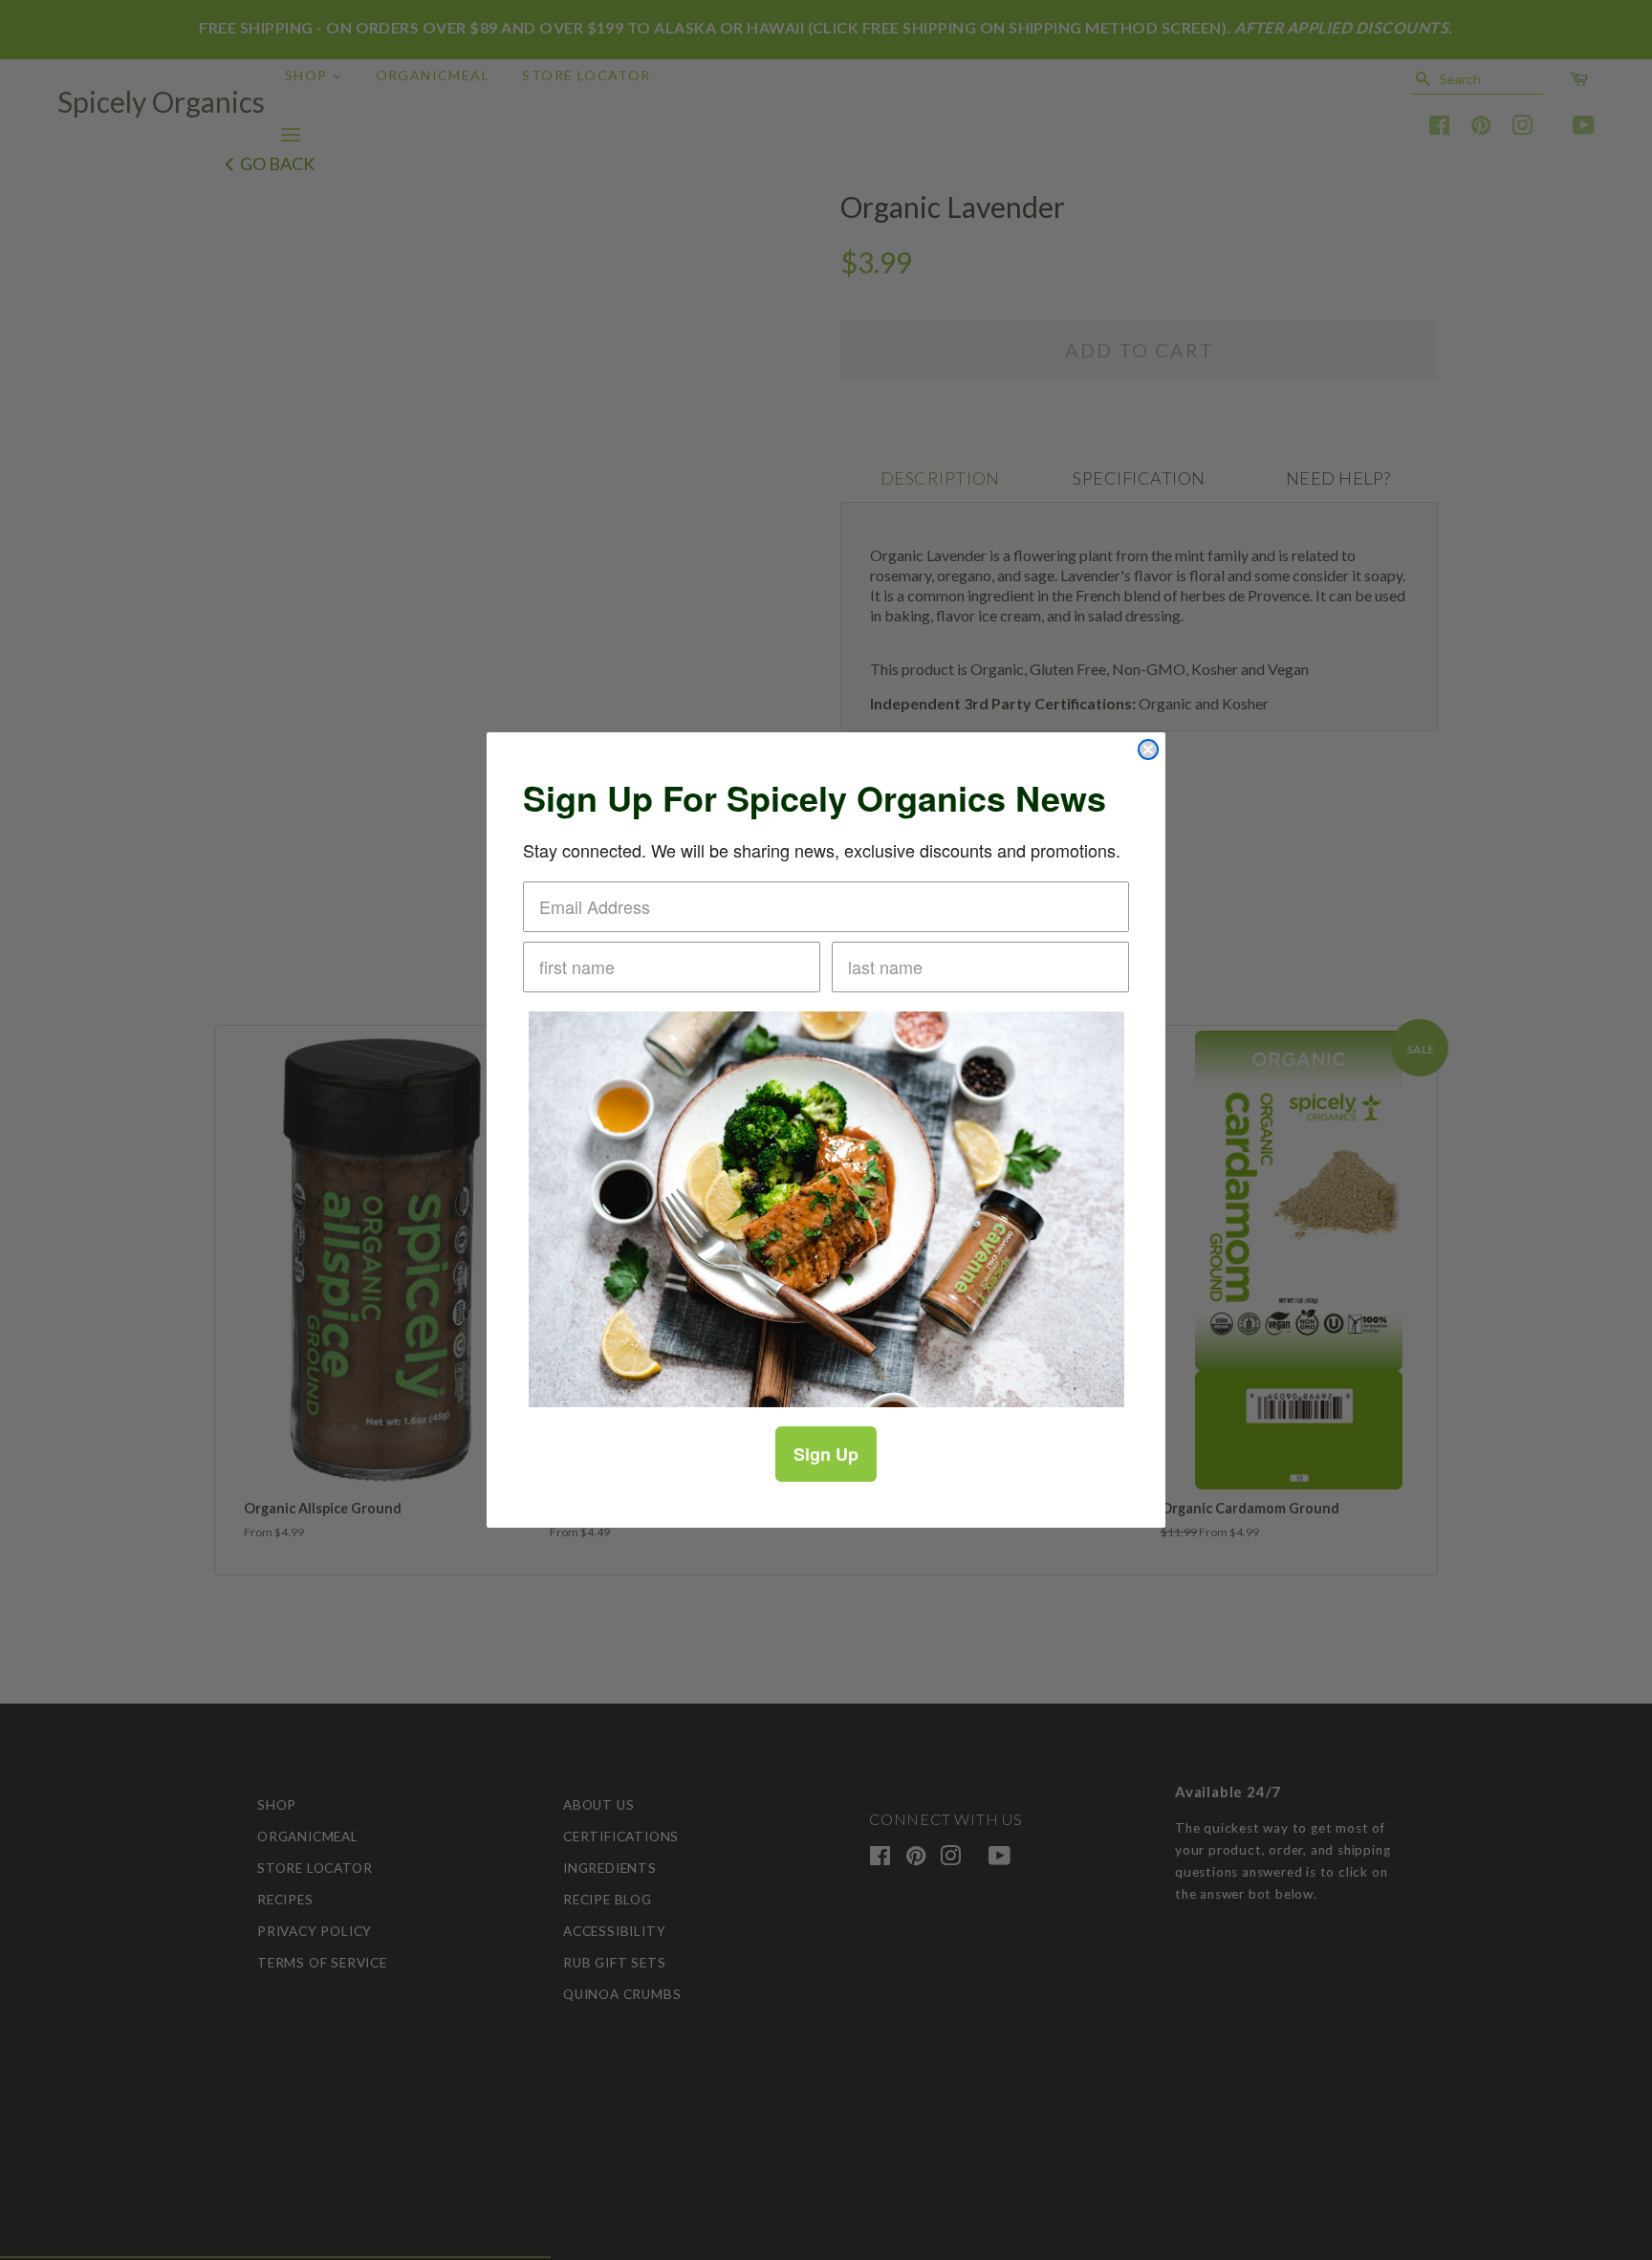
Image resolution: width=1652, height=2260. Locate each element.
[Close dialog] (1148, 750)
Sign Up (826, 1454)
